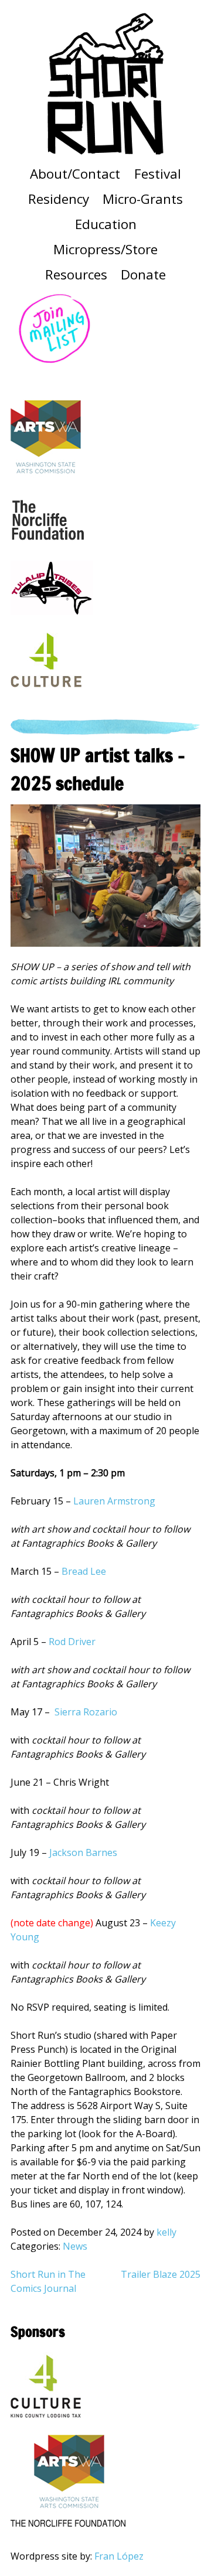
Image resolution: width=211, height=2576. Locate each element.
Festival (158, 174)
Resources (76, 274)
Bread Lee (84, 1571)
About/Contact (75, 174)
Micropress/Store (105, 249)
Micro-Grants (143, 199)
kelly (166, 2232)
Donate (143, 274)
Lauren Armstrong (114, 1501)
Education (106, 224)
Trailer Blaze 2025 (161, 2274)
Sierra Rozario (86, 1712)
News (75, 2246)
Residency (59, 199)
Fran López (119, 2556)
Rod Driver (73, 1642)
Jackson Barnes (83, 1852)
